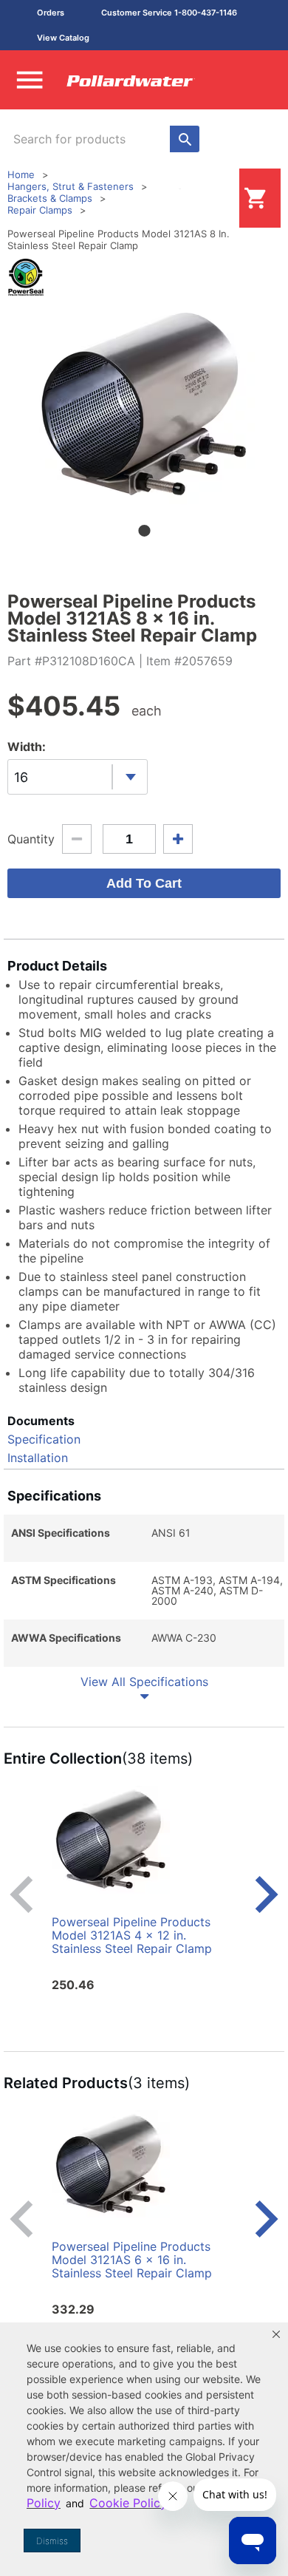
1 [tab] (144, 531)
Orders (51, 13)
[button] (276, 2334)
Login (216, 198)
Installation (38, 1458)
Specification (44, 1439)
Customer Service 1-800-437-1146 (169, 13)
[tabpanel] (144, 404)
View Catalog (63, 38)
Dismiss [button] (52, 2541)
